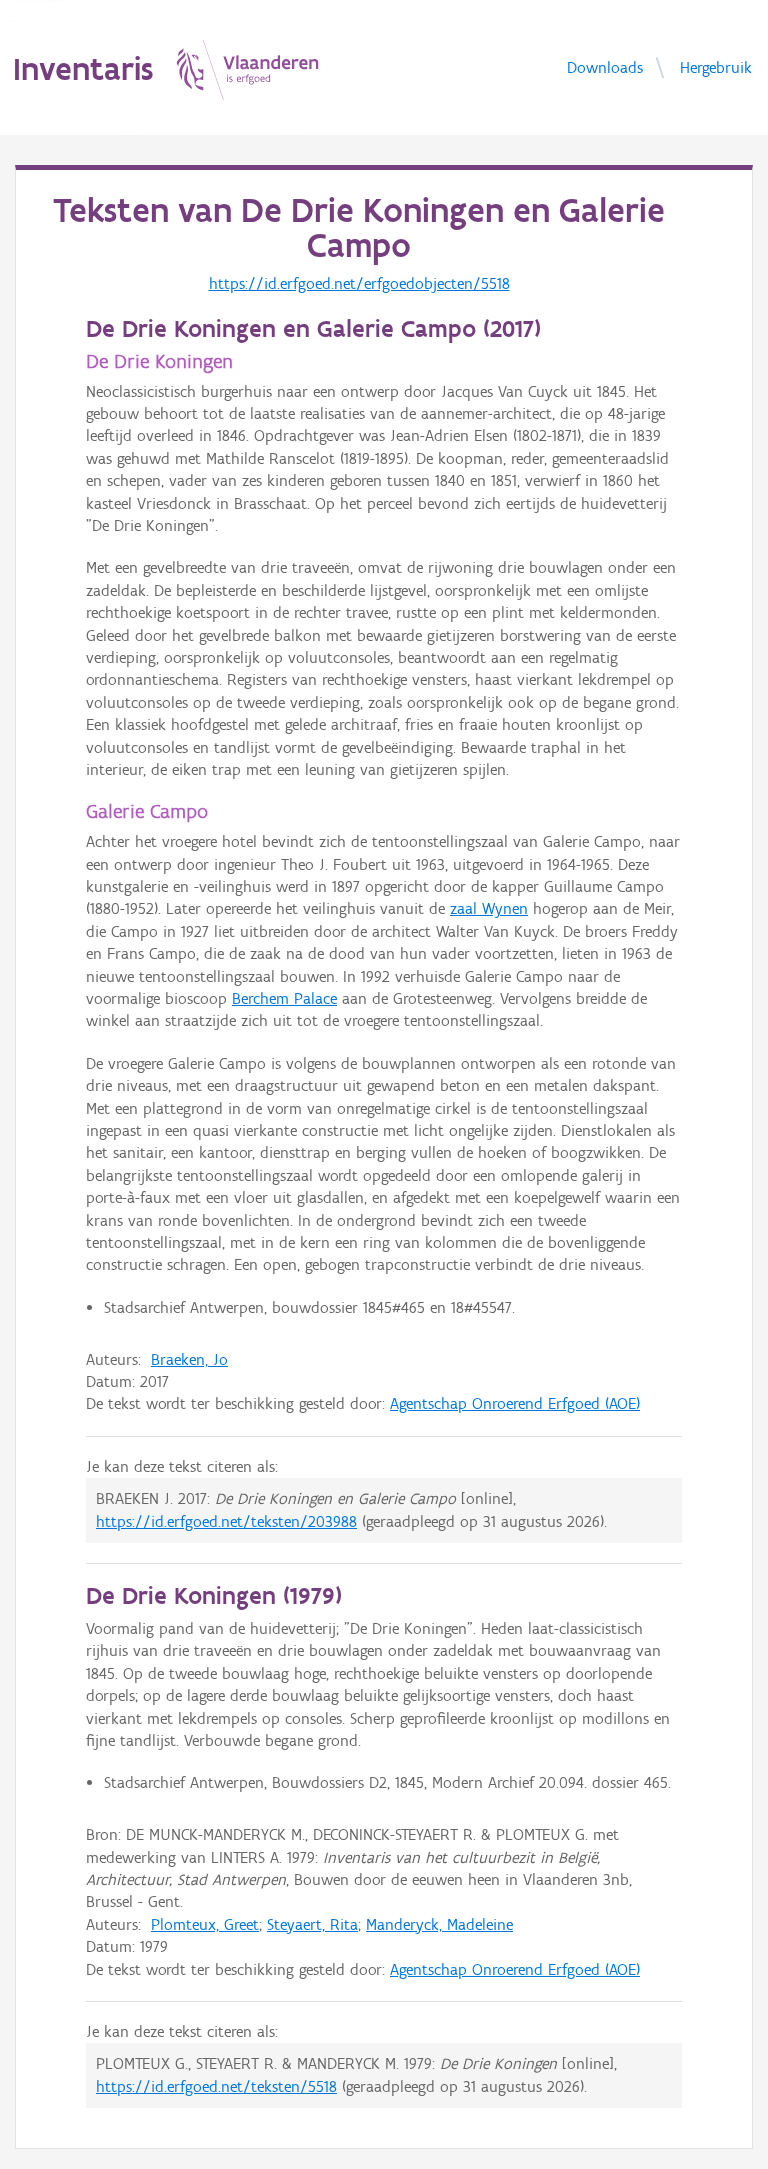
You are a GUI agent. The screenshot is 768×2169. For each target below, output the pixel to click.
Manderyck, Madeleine (439, 1924)
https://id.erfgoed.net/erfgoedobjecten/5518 (359, 283)
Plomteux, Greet (205, 1924)
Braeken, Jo (189, 1359)
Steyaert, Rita (312, 1924)
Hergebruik (716, 66)
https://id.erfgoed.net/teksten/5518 (216, 2086)
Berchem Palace (284, 998)
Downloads (605, 66)
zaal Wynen (489, 908)
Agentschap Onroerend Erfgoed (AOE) (515, 1403)
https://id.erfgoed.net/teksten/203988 (226, 1521)
